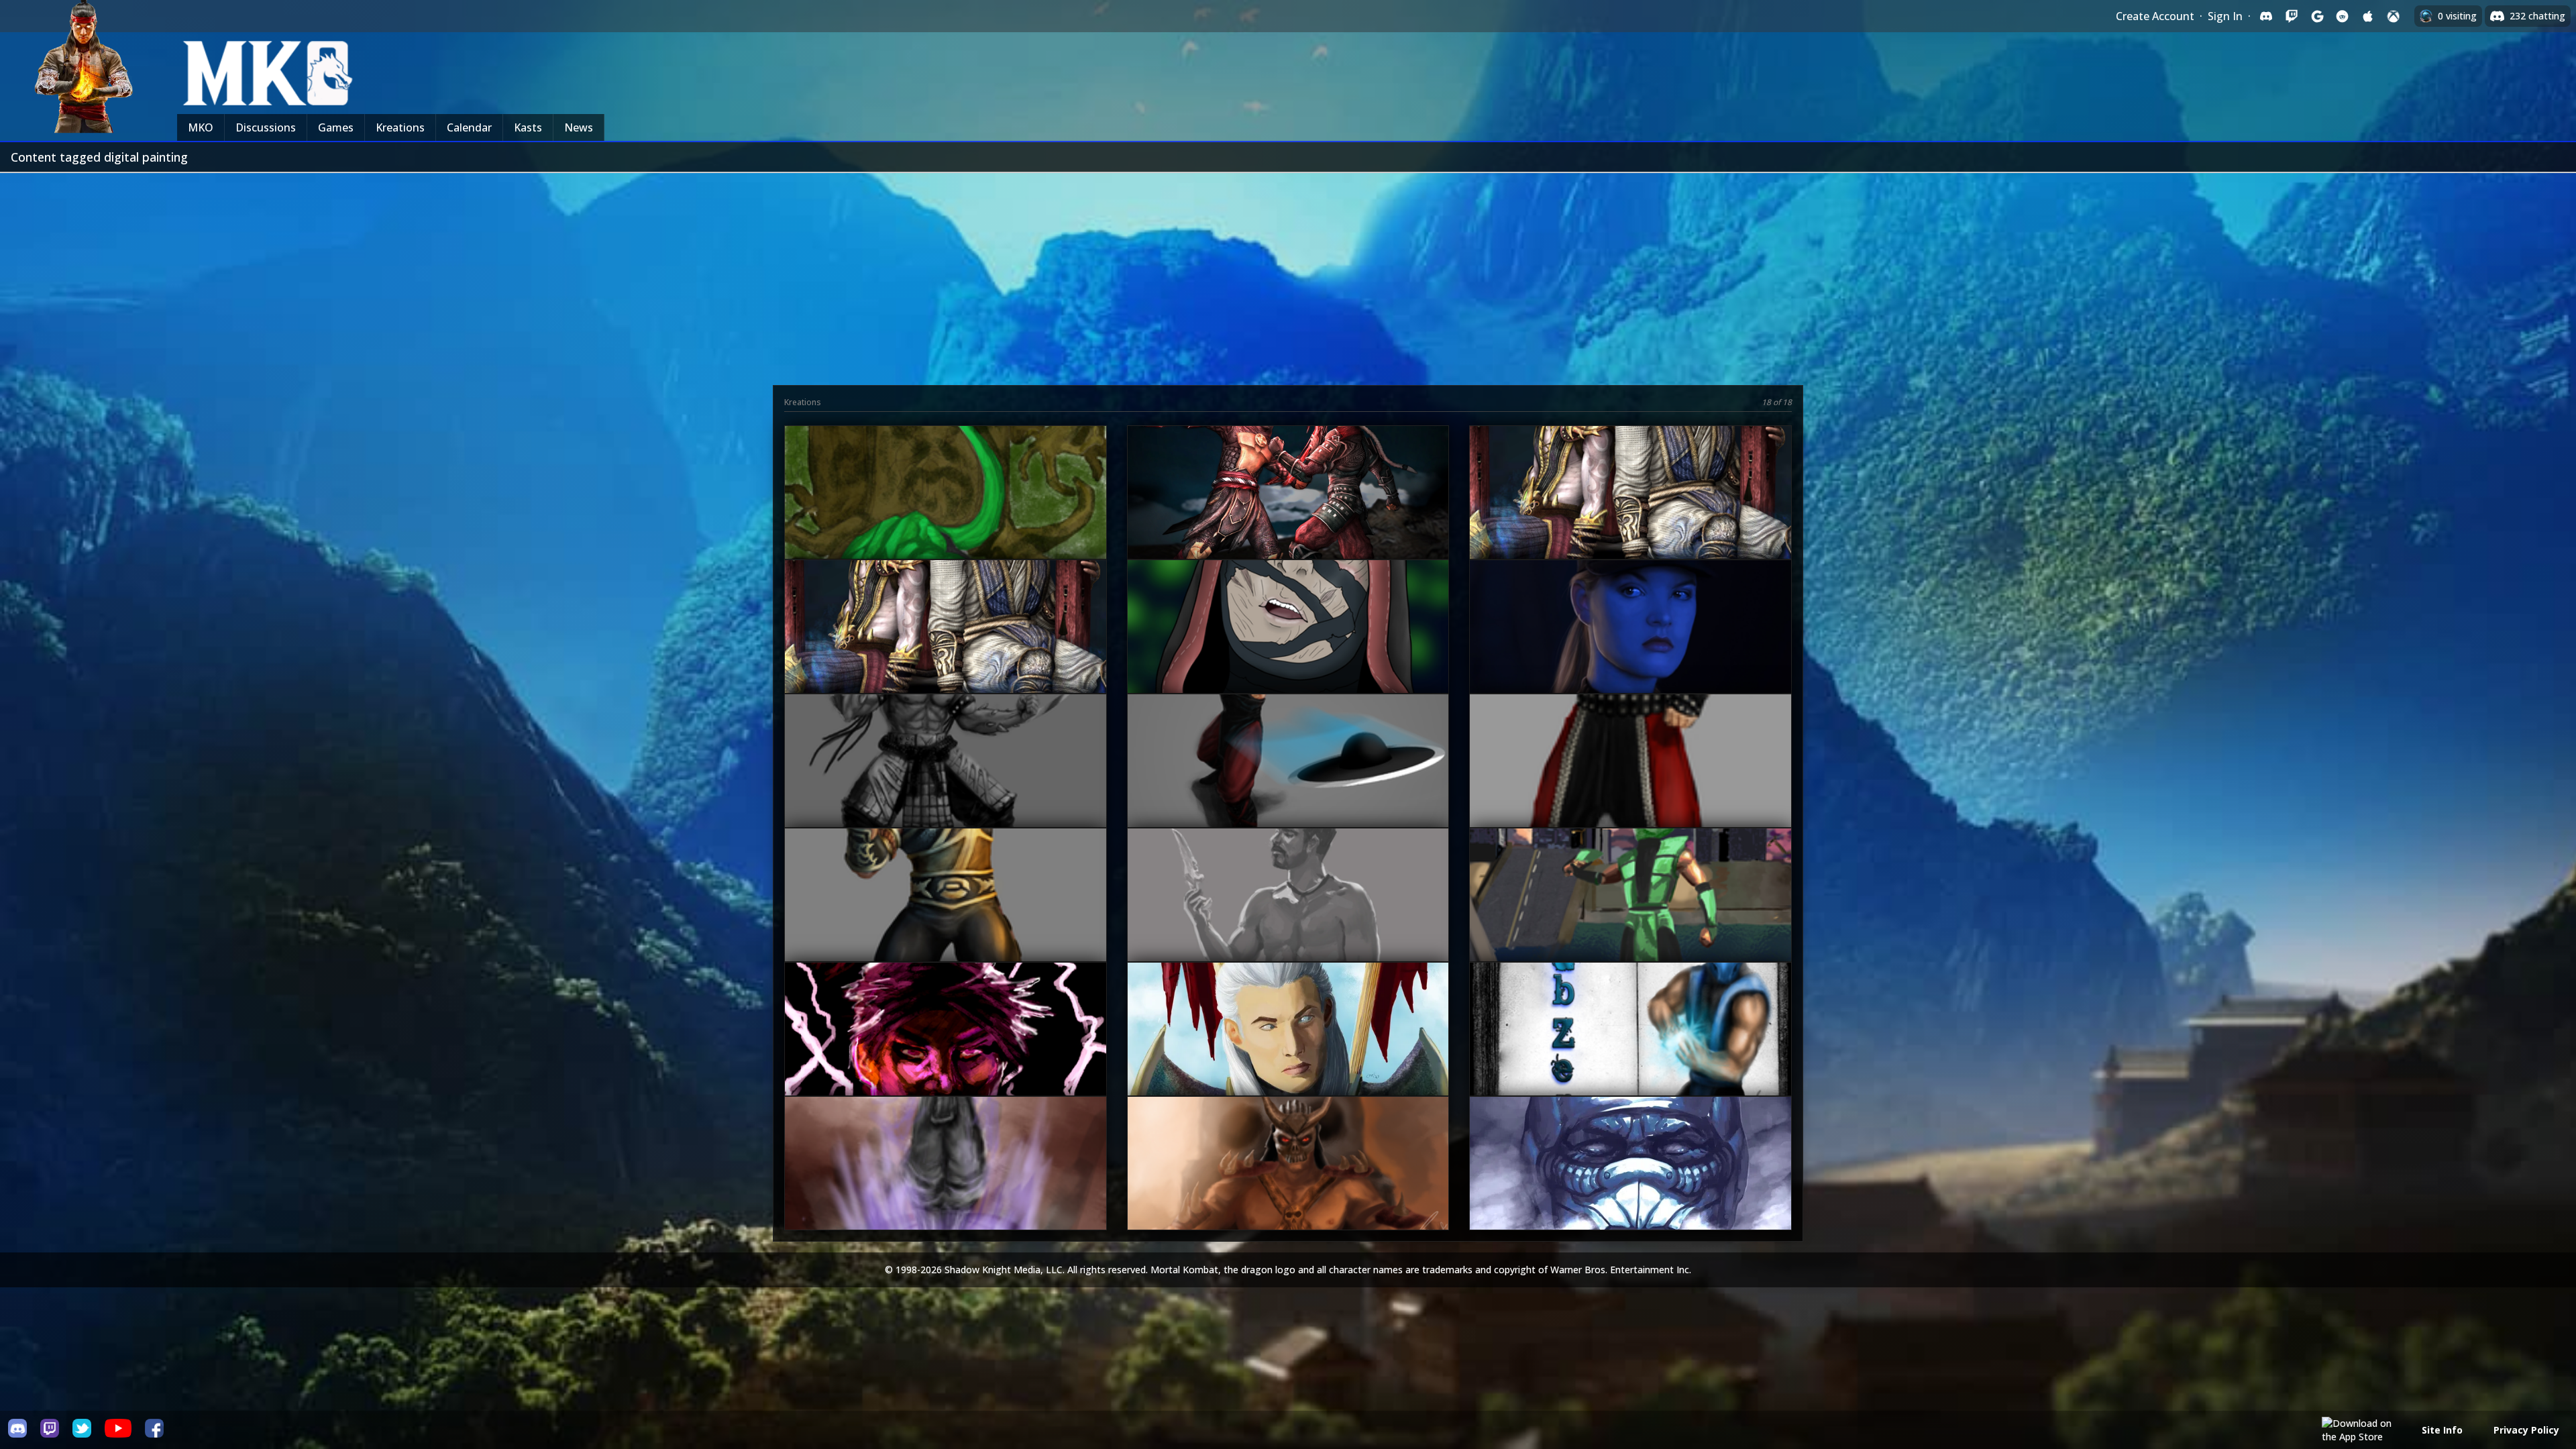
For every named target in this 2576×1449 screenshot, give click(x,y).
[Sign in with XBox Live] (2394, 16)
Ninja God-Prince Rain (944, 1053)
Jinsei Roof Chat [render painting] (944, 651)
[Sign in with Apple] (2368, 16)
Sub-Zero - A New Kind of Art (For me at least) (1629, 1053)
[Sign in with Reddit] (2343, 16)
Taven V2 (944, 919)
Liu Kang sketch (1629, 785)
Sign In (2225, 16)
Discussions (266, 127)
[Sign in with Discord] (2266, 16)
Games (336, 127)
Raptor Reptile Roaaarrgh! (944, 517)
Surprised (1287, 651)
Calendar (469, 127)
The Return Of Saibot (944, 1187)
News (579, 127)
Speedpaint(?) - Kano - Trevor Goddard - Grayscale (1287, 919)
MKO (201, 127)
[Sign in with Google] (2317, 16)
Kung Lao (1287, 785)
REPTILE (1629, 919)
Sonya (1629, 651)
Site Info (2442, 1430)
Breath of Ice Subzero (1629, 1187)
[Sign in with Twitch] (2292, 16)
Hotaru (1286, 1053)
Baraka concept (944, 785)
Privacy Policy (2526, 1430)
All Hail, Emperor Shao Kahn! (1287, 1187)
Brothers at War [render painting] (1286, 517)
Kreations (400, 127)
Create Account (2155, 16)
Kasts (528, 127)
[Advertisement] (1288, 274)
